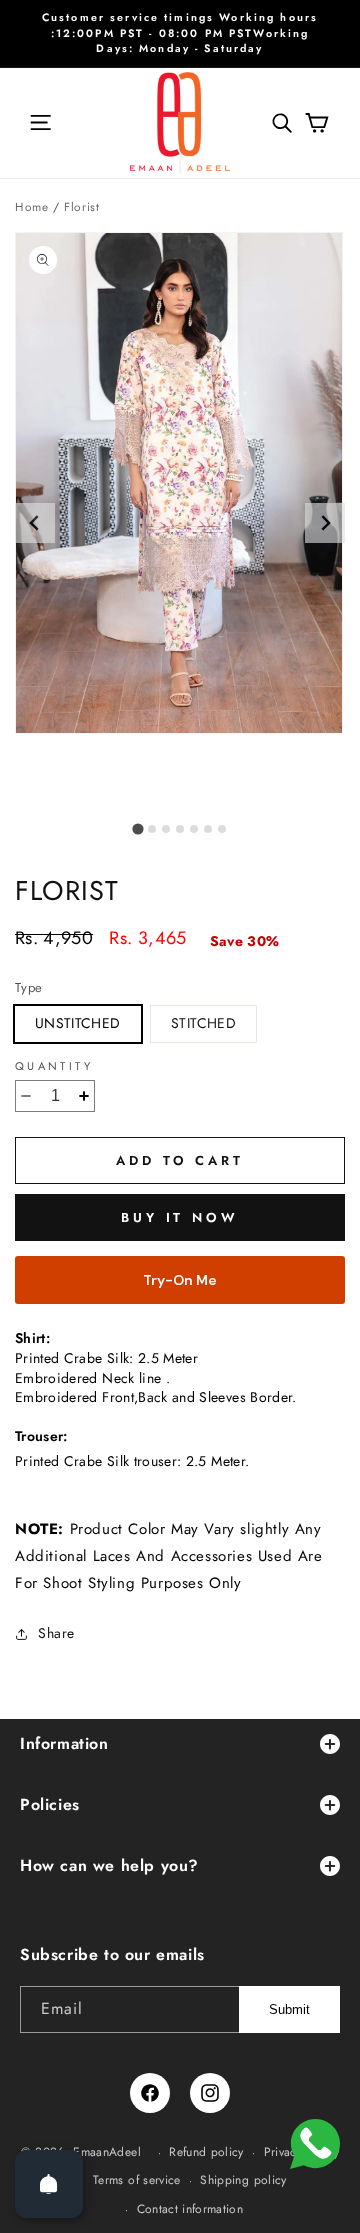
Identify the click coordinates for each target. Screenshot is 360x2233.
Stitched (203, 1023)
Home (31, 206)
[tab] (137, 828)
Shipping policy (243, 2180)
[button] (40, 123)
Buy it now (180, 1217)
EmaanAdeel (107, 2152)
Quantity (54, 1066)
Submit (289, 2009)
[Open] (49, 2184)
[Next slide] (325, 523)
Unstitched (78, 1023)
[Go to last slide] (35, 523)
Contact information (190, 2209)
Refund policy (206, 2152)
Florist (81, 206)
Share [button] (56, 1633)
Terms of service (137, 2180)
